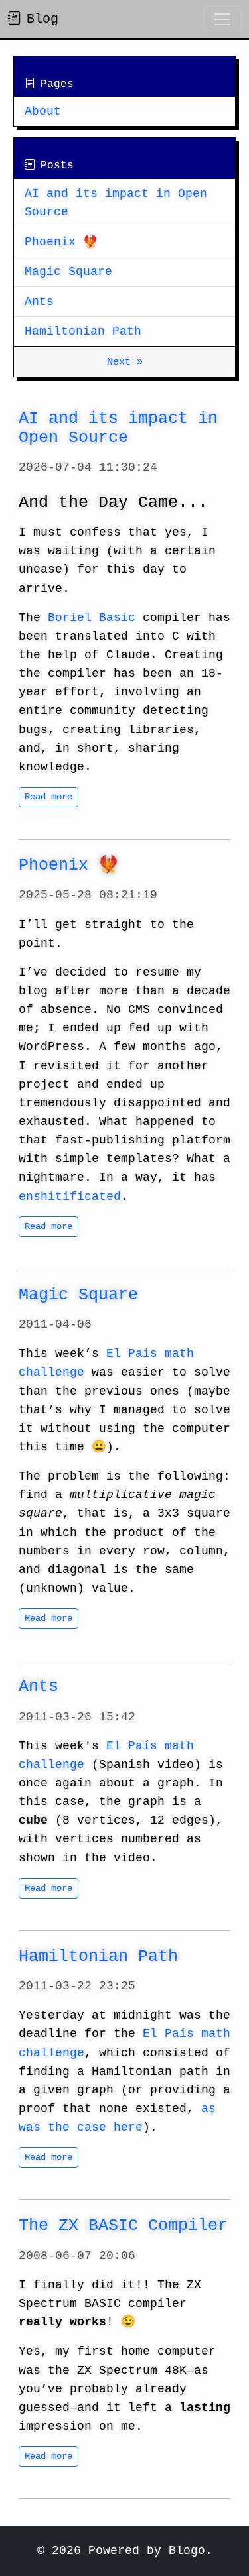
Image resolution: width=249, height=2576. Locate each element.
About (43, 111)
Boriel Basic (92, 618)
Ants (39, 302)
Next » (125, 362)
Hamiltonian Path (83, 331)
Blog (42, 19)
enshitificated (70, 1197)
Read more (48, 797)
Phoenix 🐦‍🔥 (61, 242)
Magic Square (68, 272)
